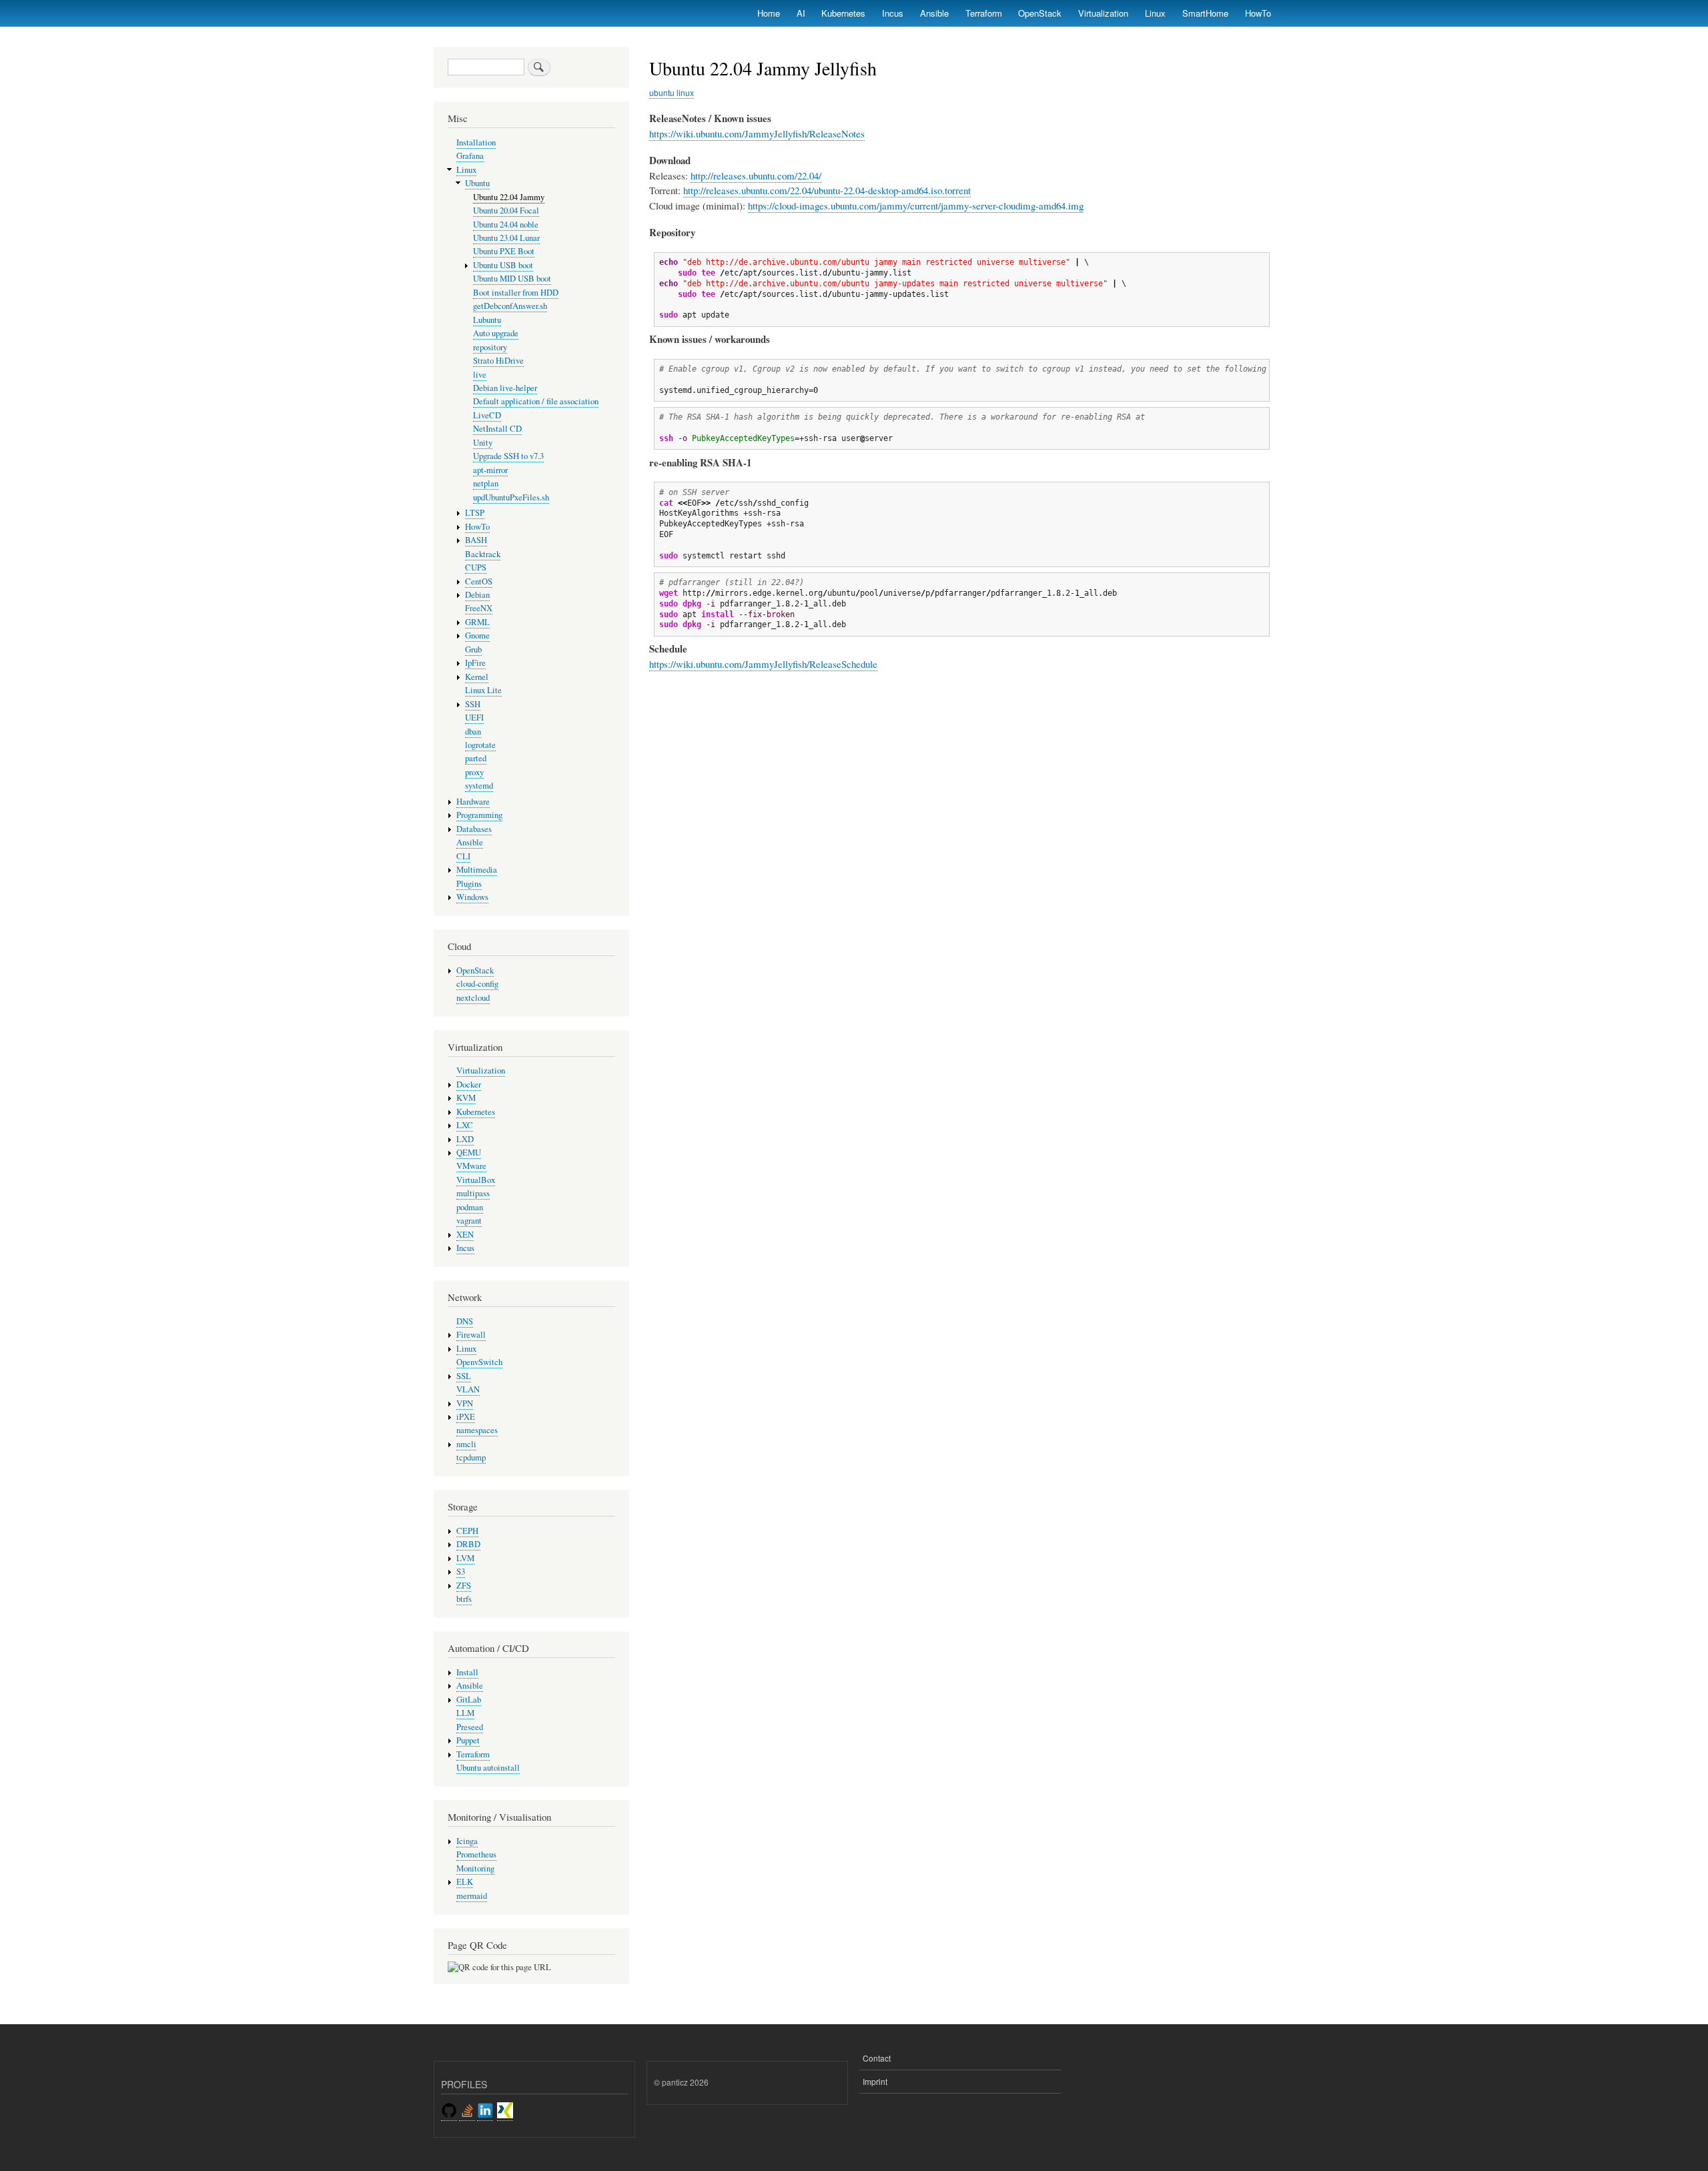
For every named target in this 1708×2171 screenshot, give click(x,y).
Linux (1155, 13)
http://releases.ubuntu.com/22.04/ (756, 175)
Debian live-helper (505, 388)
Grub (473, 649)
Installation (476, 142)
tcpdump (471, 1457)
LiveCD (487, 415)
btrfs (464, 1599)
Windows (472, 897)
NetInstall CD (497, 429)
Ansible (934, 13)
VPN (465, 1403)
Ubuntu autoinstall (488, 1768)
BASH (476, 540)
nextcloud (473, 998)
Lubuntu (487, 320)
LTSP (475, 513)
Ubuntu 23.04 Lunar (506, 238)
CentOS (479, 581)
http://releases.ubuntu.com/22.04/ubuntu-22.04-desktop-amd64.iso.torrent (827, 190)
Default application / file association (536, 401)
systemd (479, 786)
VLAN (468, 1389)
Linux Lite (483, 690)
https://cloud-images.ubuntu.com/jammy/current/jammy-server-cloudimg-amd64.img (916, 205)
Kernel (477, 677)
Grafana (470, 156)
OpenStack (1040, 13)
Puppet (468, 1740)
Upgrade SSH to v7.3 (508, 456)
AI (801, 13)
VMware (471, 1166)
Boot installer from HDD (516, 293)
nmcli (466, 1444)
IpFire (475, 663)
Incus (893, 13)
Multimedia (477, 870)
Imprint (875, 2081)
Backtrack (483, 554)
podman (470, 1207)
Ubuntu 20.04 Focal (506, 210)
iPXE (466, 1417)
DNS (465, 1321)
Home (769, 13)
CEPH (467, 1531)
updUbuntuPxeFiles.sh (511, 497)
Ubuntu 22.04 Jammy (509, 197)
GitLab (469, 1700)
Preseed (470, 1727)
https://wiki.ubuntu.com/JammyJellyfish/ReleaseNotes (757, 133)
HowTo (1258, 13)
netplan (486, 483)
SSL (464, 1376)
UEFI (474, 718)
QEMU (469, 1153)
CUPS (476, 567)
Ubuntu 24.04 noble (506, 225)
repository (490, 347)
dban (473, 732)
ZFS (464, 1586)
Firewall (471, 1335)
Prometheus (476, 1854)
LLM (465, 1713)
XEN (465, 1235)
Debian (477, 595)
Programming (479, 815)
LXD (465, 1139)
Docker (469, 1084)
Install (467, 1672)
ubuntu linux (672, 92)
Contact (877, 2058)
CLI (463, 856)
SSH (473, 704)
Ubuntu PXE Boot (504, 251)
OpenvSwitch (479, 1362)
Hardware (473, 802)
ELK (465, 1882)
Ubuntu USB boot (503, 265)
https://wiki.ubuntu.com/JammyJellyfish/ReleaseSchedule (763, 664)
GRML (477, 622)
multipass (473, 1193)
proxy (474, 772)
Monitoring (475, 1868)
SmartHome (1205, 13)
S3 (461, 1572)
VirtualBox (476, 1180)
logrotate (480, 745)
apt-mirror (490, 470)
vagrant (469, 1221)
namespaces (477, 1430)
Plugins (469, 884)
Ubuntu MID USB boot (512, 279)
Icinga (467, 1841)
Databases (474, 829)
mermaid (472, 1896)
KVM (466, 1098)
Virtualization (1103, 13)
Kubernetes (843, 13)
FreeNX (479, 608)
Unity (483, 443)
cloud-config (477, 984)
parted (476, 758)
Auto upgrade (496, 333)
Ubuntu (477, 183)
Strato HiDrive (498, 361)
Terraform (984, 13)
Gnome (477, 635)
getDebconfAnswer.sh (510, 306)
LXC (465, 1125)
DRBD (468, 1544)
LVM (465, 1558)
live (480, 375)
